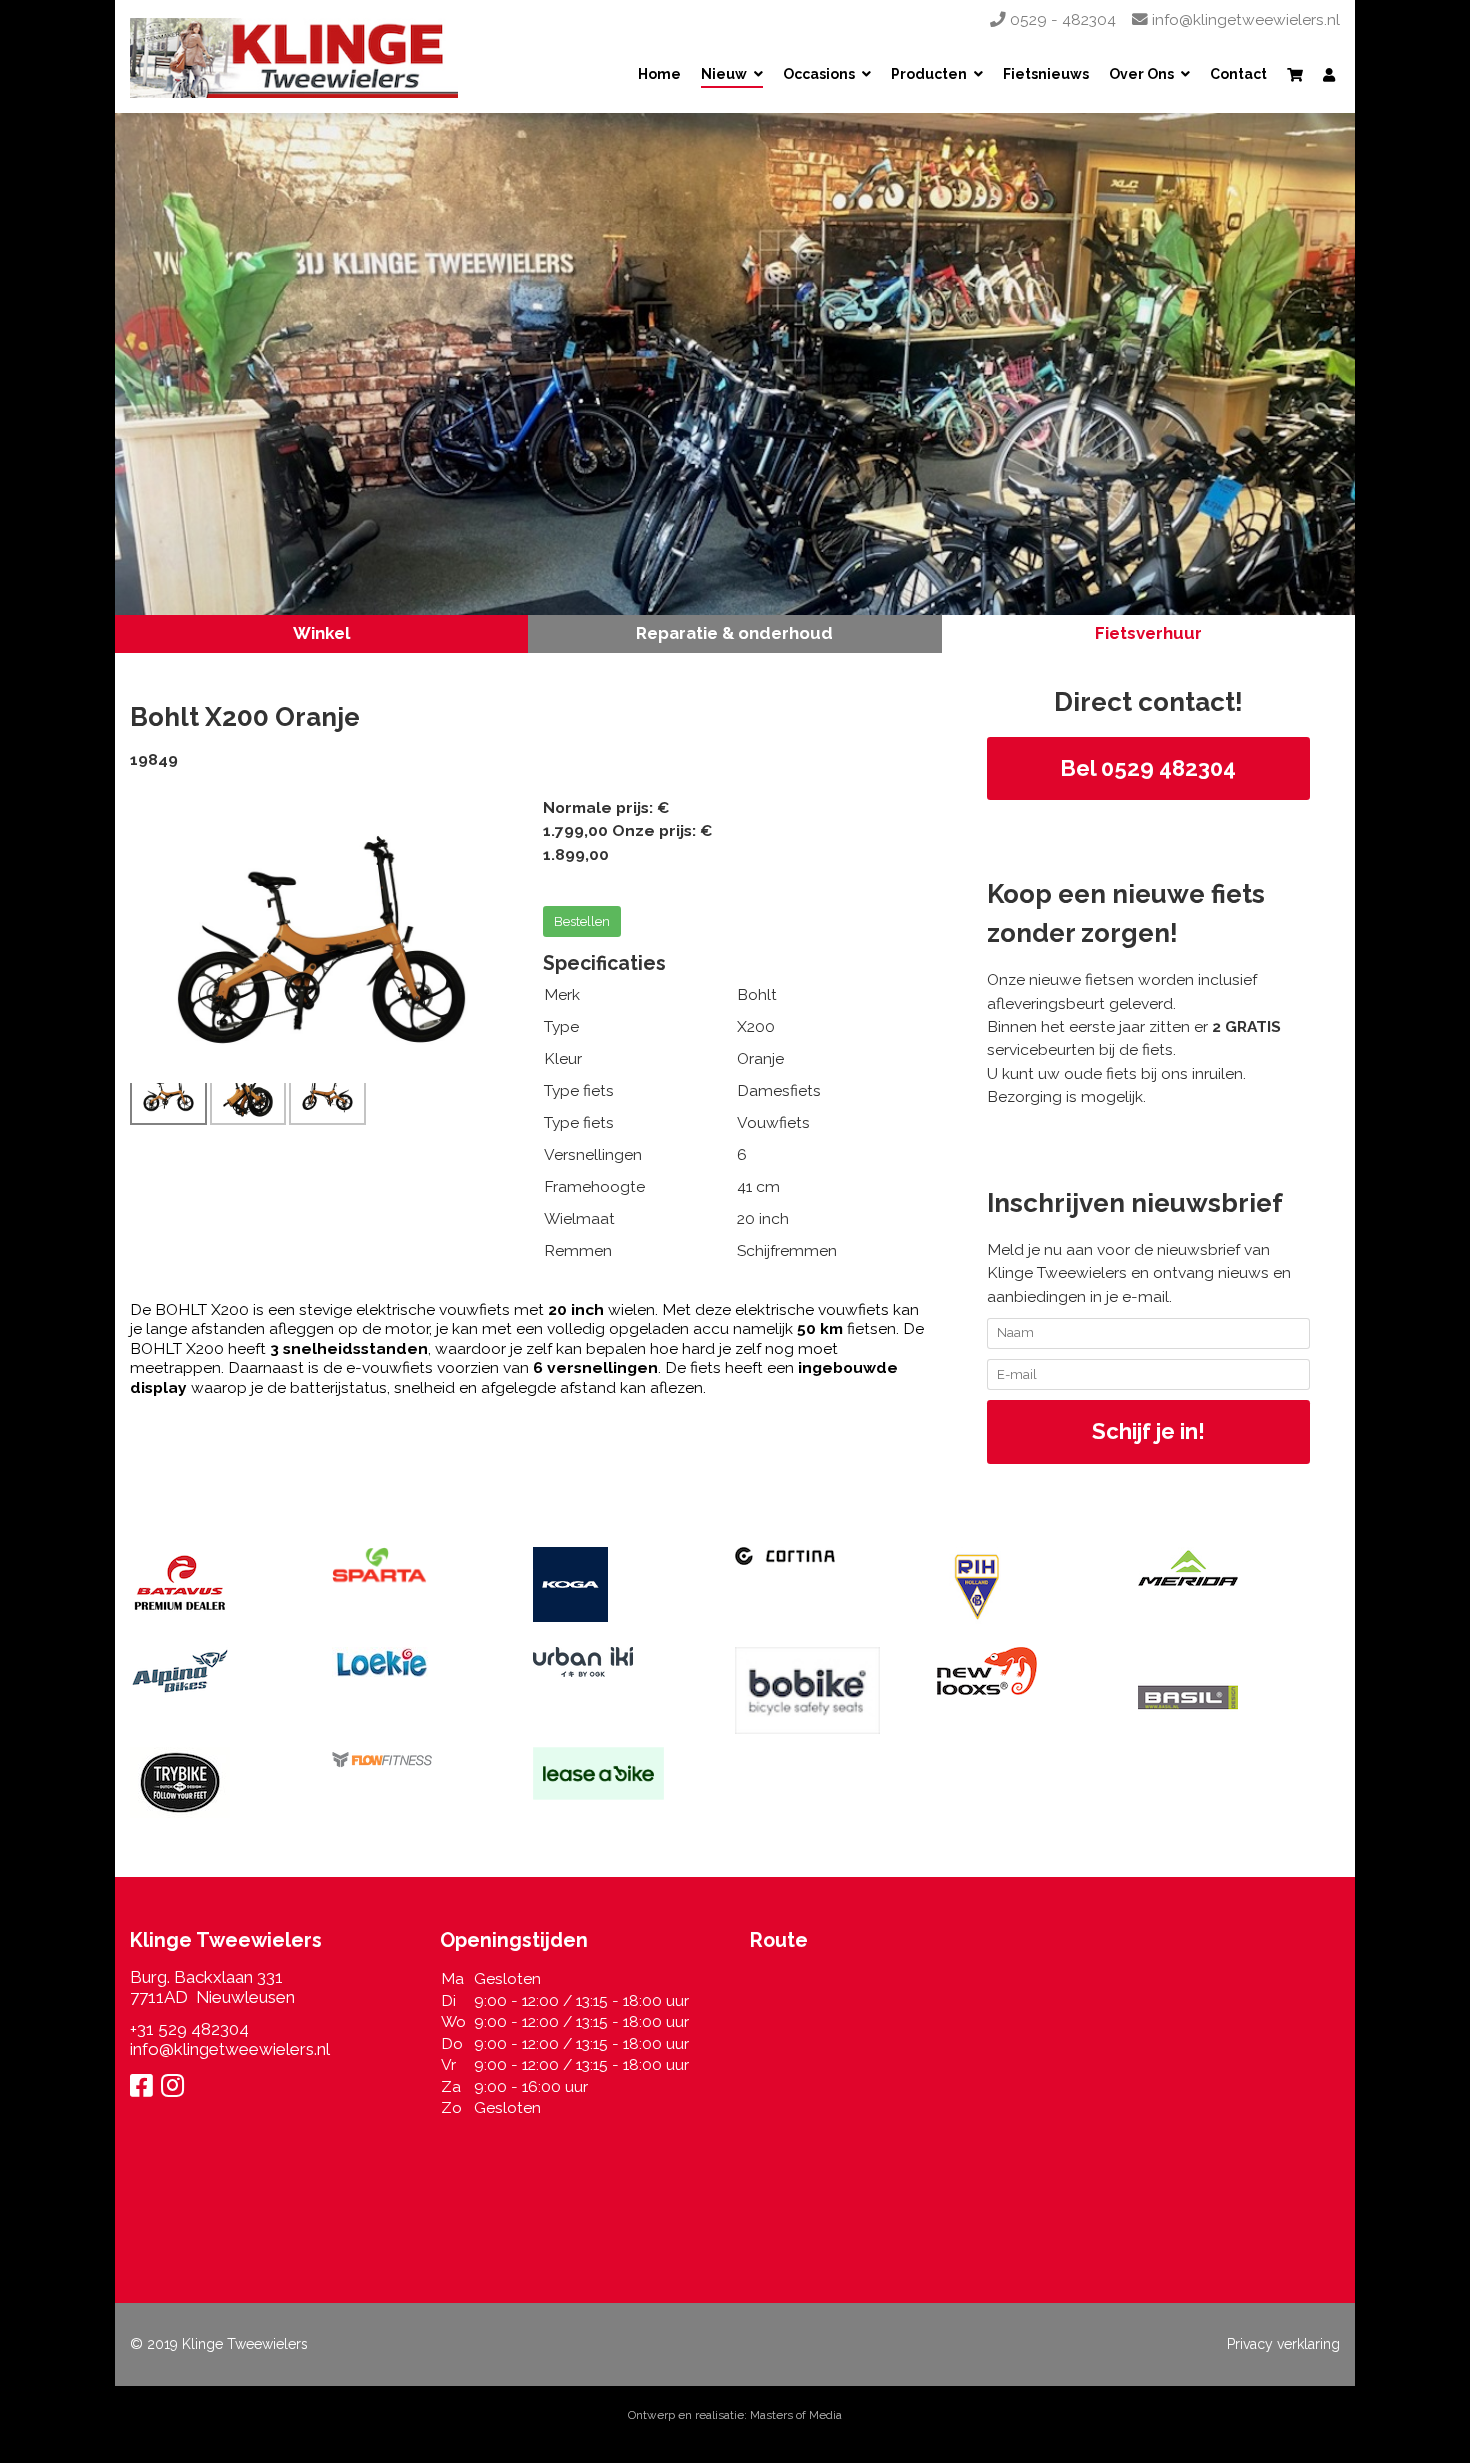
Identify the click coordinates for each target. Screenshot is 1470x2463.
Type (561, 1026)
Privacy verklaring (1283, 2344)
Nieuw (724, 75)
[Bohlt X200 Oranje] (321, 938)
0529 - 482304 (1061, 19)
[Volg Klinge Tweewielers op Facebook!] (141, 2089)
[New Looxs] (1023, 1671)
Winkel (321, 633)
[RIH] (1023, 1587)
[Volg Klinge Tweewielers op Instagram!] (172, 2089)
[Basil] (1224, 1697)
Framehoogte (594, 1186)
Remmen (578, 1250)
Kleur (563, 1058)
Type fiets (579, 1090)
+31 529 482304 (189, 2029)
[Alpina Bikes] (216, 1671)
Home (659, 75)
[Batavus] (216, 1582)
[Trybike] (216, 1782)
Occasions (819, 75)
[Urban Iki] (619, 1662)
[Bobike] (821, 1690)
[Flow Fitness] (418, 1759)
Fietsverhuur (1148, 633)
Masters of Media (796, 2415)
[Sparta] (418, 1569)
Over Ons (1141, 75)
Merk (562, 994)
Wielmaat (579, 1218)
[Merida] (1224, 1568)
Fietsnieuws (1046, 75)
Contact (1238, 75)
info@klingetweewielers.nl (1244, 19)
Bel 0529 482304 (1148, 768)
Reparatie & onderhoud (734, 633)
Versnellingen (593, 1154)
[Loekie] (418, 1662)
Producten (929, 75)
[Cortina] (821, 1556)
